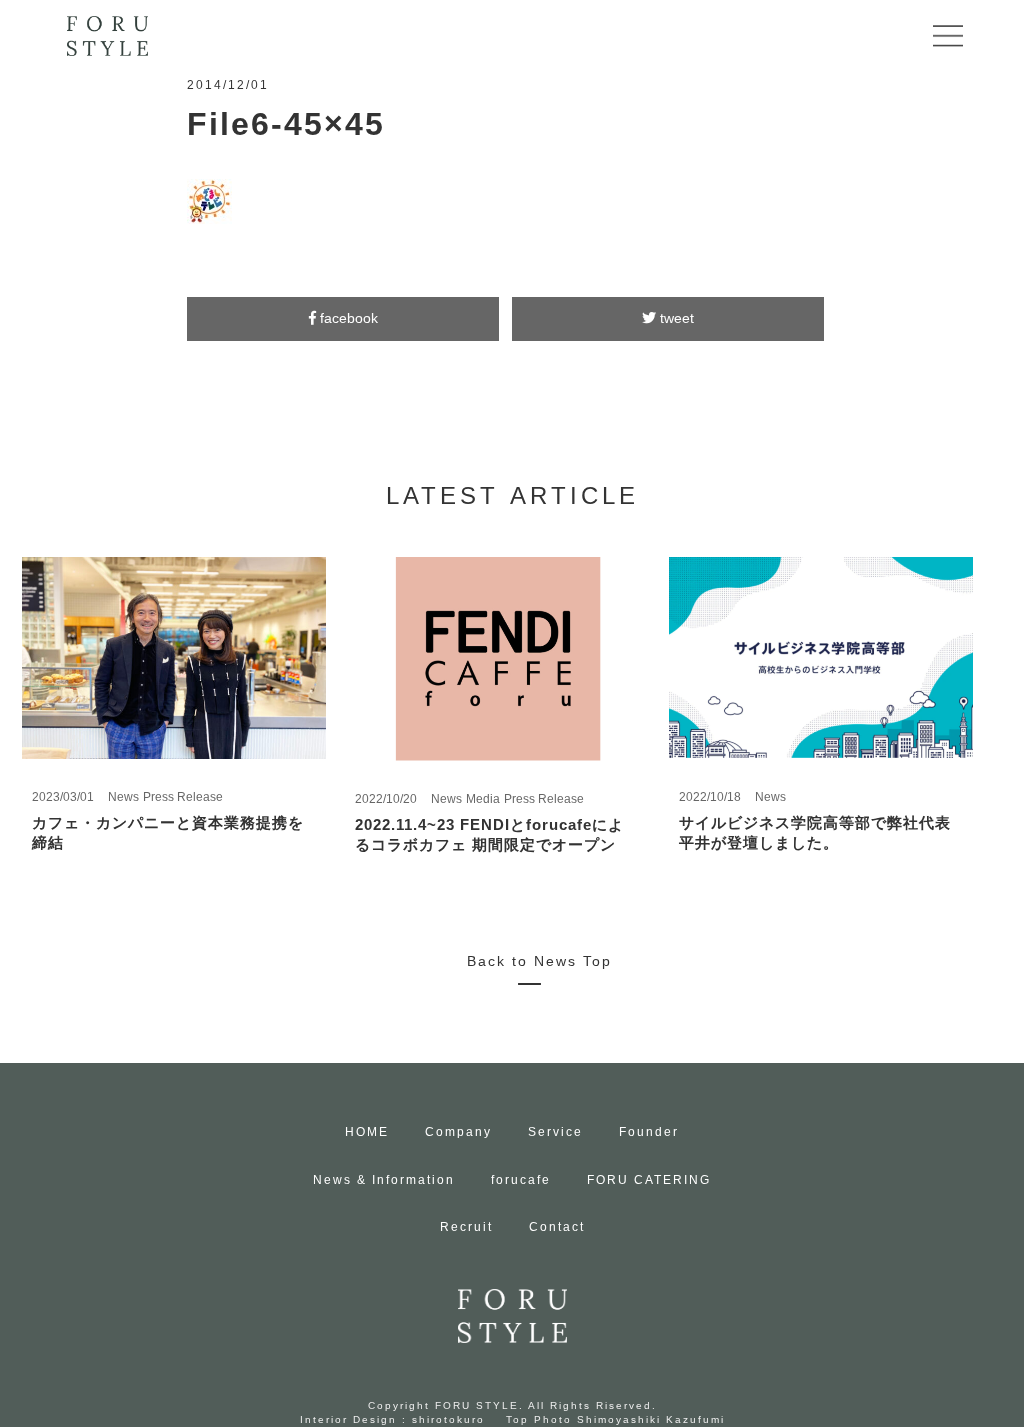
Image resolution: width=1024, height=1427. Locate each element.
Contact (557, 1227)
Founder (649, 1132)
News (123, 797)
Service (555, 1132)
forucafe (521, 1180)
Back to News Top (539, 961)
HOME (367, 1132)
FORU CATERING (649, 1180)
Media (483, 799)
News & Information (384, 1180)
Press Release (183, 797)
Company (458, 1132)
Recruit (466, 1227)
